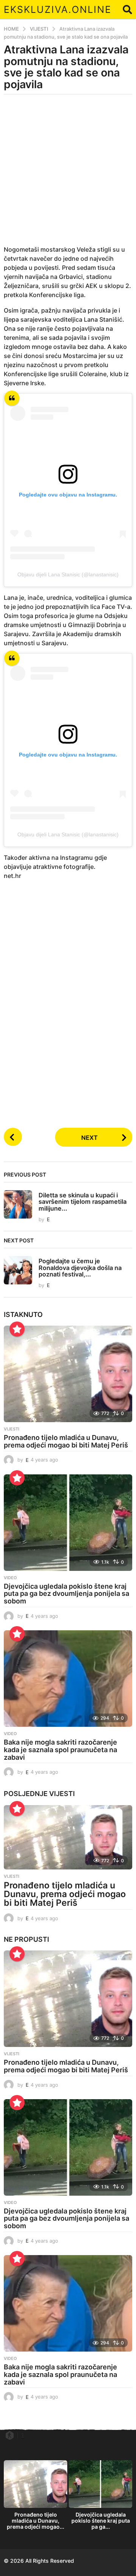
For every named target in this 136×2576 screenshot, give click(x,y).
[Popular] (17, 1329)
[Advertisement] (68, 174)
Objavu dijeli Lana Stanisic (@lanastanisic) (68, 574)
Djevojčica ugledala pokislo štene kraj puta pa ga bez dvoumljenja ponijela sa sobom (66, 1594)
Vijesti (12, 1429)
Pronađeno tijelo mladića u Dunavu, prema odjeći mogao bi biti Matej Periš (66, 1441)
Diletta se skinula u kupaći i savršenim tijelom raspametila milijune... (83, 1202)
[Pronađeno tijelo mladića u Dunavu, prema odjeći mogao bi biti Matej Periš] (68, 1374)
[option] (36, 2497)
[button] (127, 9)
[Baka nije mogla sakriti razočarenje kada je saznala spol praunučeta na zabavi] (68, 1679)
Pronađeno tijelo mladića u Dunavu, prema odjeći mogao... (36, 2521)
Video (10, 1578)
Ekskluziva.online (58, 9)
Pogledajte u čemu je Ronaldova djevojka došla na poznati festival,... (80, 1268)
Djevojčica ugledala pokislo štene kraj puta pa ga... (101, 2521)
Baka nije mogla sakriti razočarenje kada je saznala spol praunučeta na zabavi (60, 1750)
